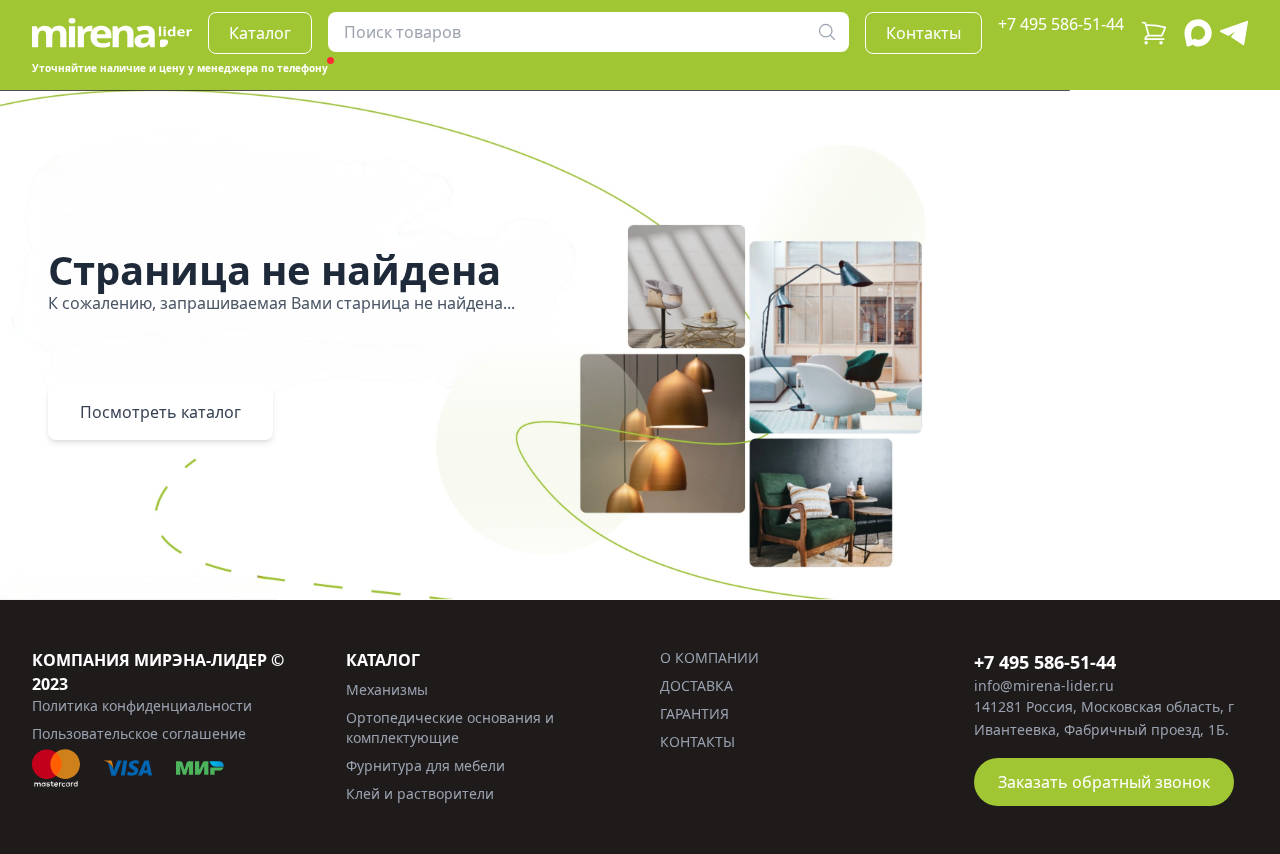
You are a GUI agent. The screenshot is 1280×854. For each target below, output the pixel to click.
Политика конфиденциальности (142, 705)
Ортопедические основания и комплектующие (450, 727)
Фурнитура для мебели (425, 765)
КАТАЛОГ (383, 660)
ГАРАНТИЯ (694, 713)
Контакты (923, 33)
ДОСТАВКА (696, 685)
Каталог (260, 33)
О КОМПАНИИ (709, 657)
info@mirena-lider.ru (1044, 685)
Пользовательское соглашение (139, 733)
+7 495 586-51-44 (1061, 24)
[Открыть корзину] (1154, 33)
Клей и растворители (420, 793)
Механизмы (387, 689)
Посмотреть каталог (160, 412)
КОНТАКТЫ (697, 741)
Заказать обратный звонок (1104, 782)
